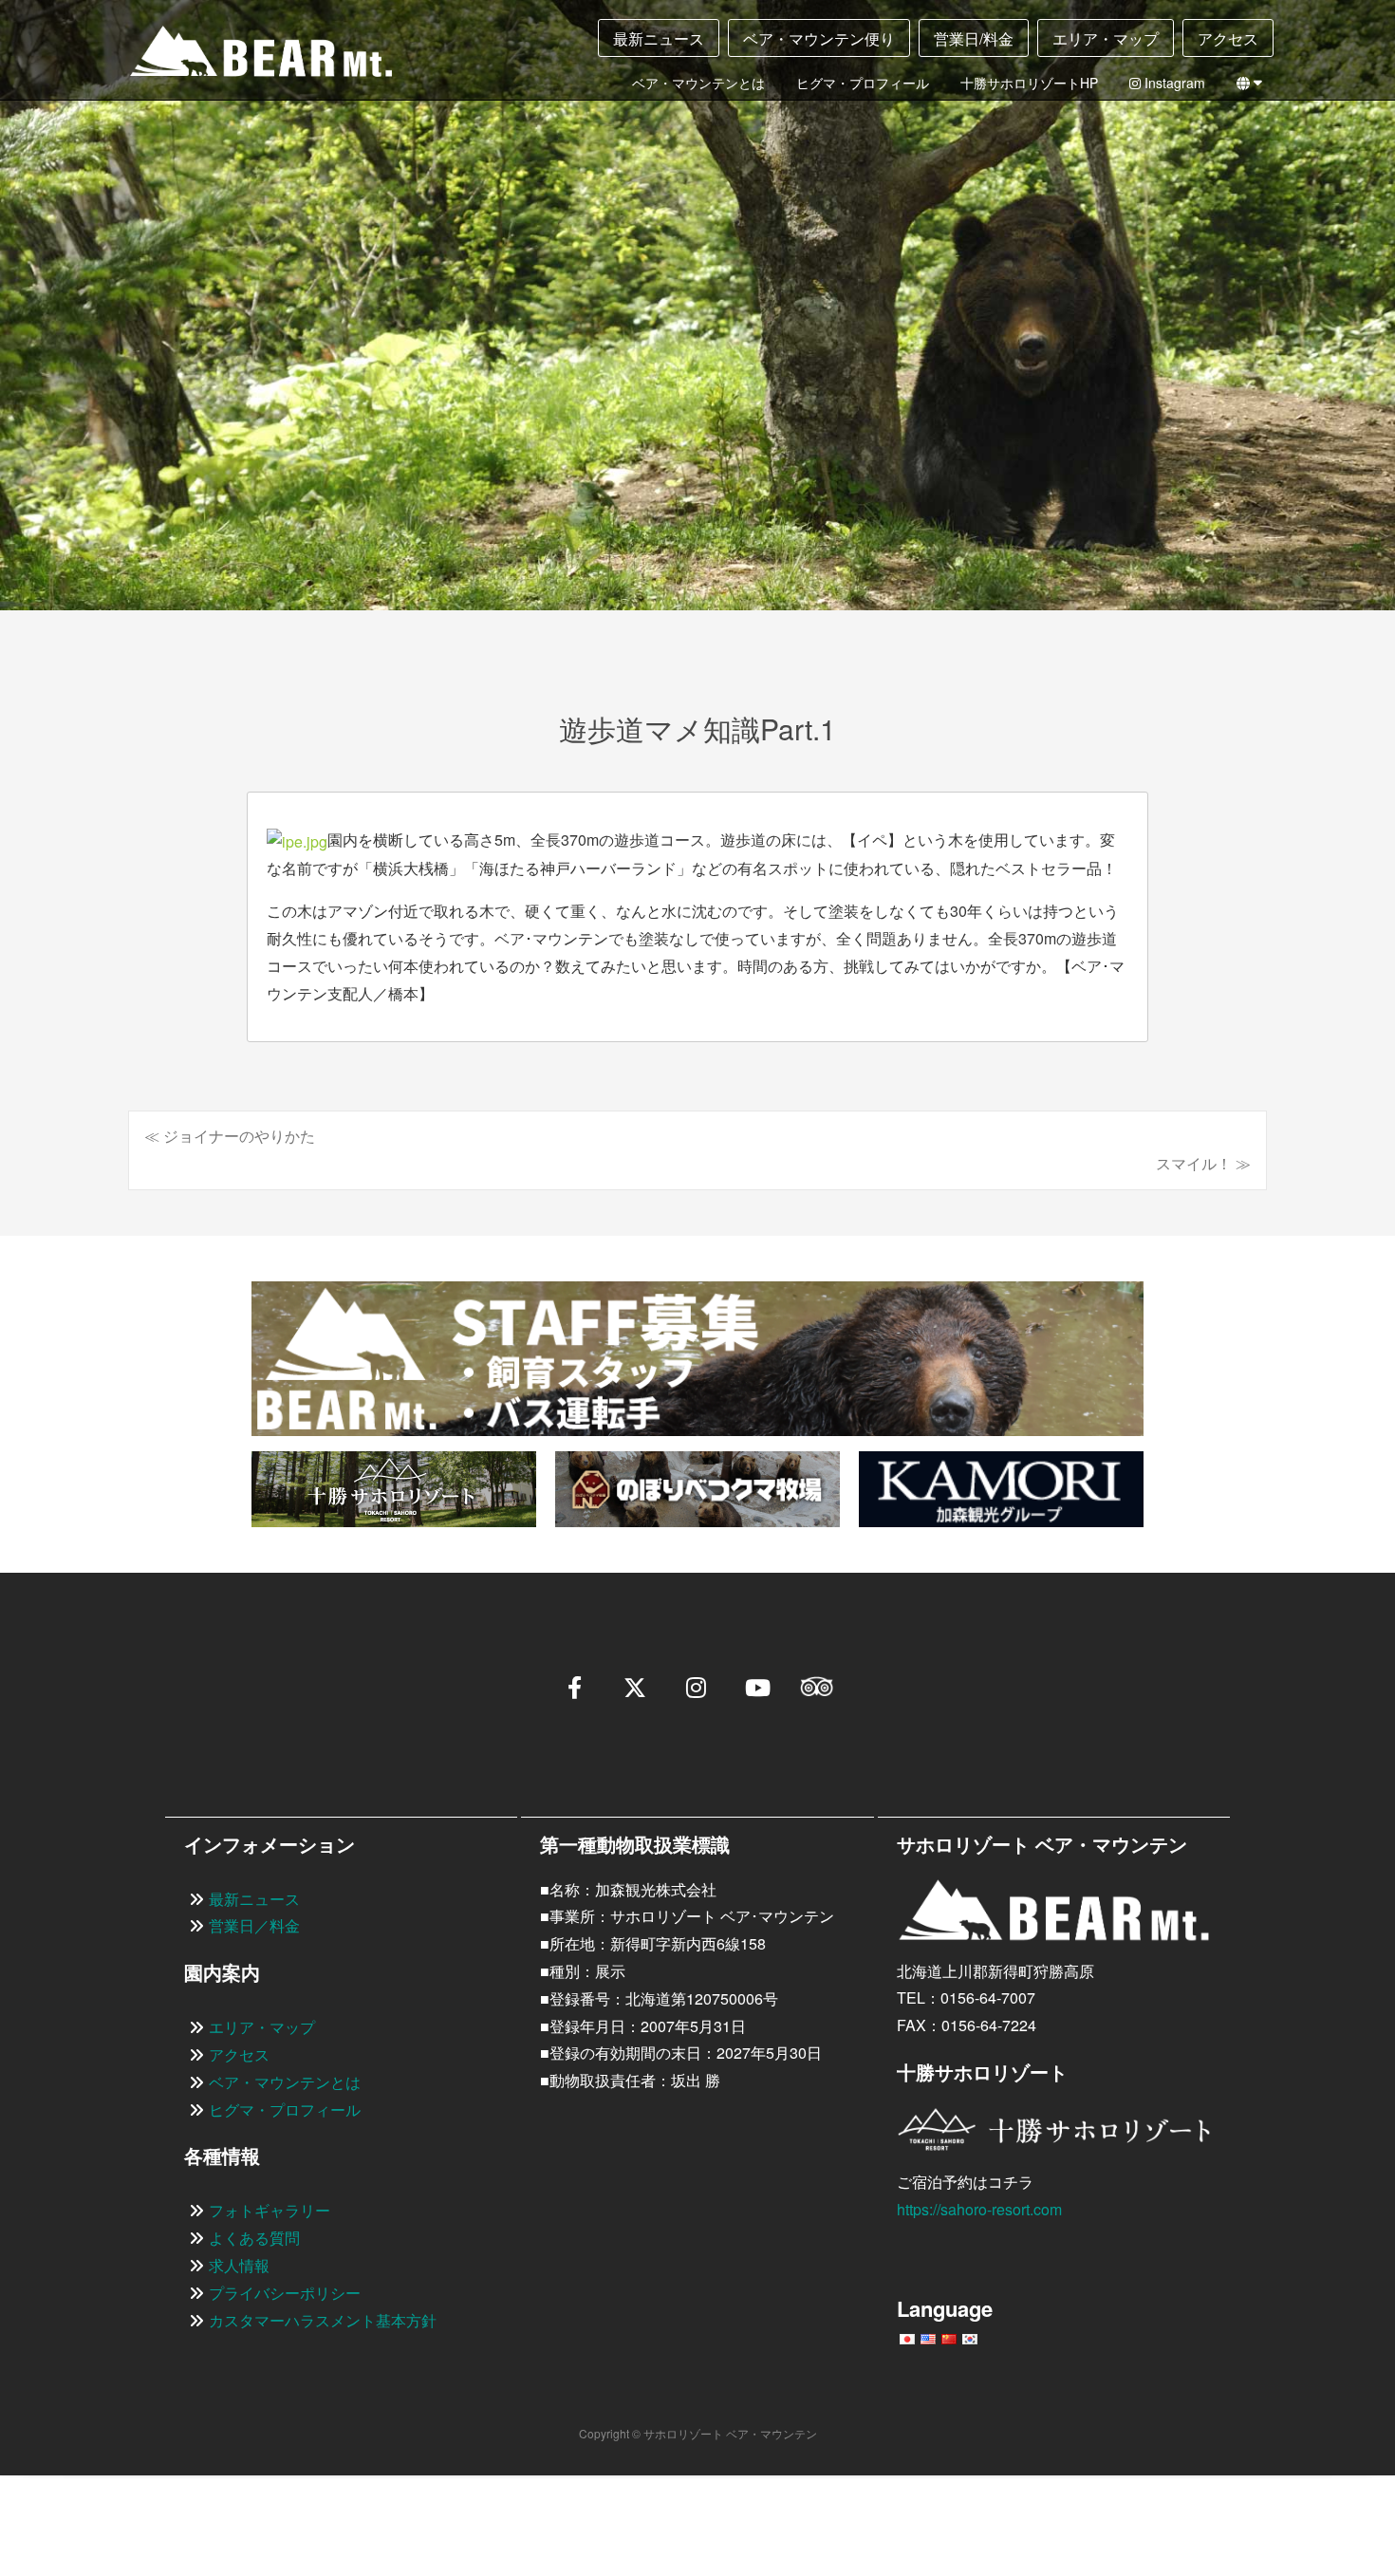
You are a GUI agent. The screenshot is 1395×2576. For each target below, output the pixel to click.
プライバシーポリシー (285, 2293)
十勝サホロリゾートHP (1029, 83)
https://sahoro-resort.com (979, 2209)
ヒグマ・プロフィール (863, 83)
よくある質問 (254, 2238)
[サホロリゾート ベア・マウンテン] (246, 58)
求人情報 (239, 2265)
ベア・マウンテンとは (698, 83)
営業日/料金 (974, 38)
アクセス (1228, 38)
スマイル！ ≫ (1203, 1163)
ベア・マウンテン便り (819, 38)
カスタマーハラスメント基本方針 (323, 2320)
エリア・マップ (1106, 38)
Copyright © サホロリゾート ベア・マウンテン (698, 2433)
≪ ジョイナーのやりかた (230, 1136)
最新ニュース (659, 38)
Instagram (1173, 83)
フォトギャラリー (270, 2210)
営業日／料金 (254, 1925)
